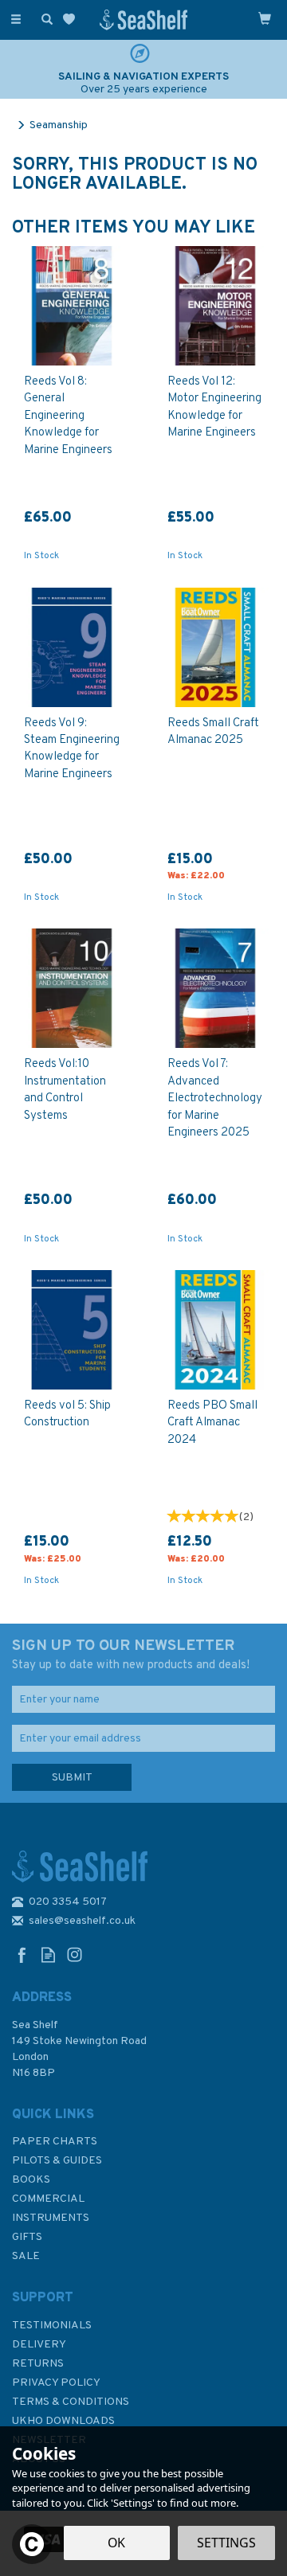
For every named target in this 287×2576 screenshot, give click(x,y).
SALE (26, 2256)
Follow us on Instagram (75, 1954)
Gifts (27, 2237)
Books (31, 2180)
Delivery (39, 2345)
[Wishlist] (72, 20)
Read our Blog (48, 1954)
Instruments (51, 2218)
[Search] (44, 18)
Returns (38, 2364)
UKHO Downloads (63, 2421)
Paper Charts (55, 2142)
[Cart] (265, 18)
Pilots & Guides (57, 2161)
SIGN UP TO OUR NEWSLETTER (131, 1655)
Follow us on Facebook (22, 1954)
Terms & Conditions (71, 2402)
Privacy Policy (56, 2383)
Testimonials (52, 2326)
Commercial (48, 2199)
